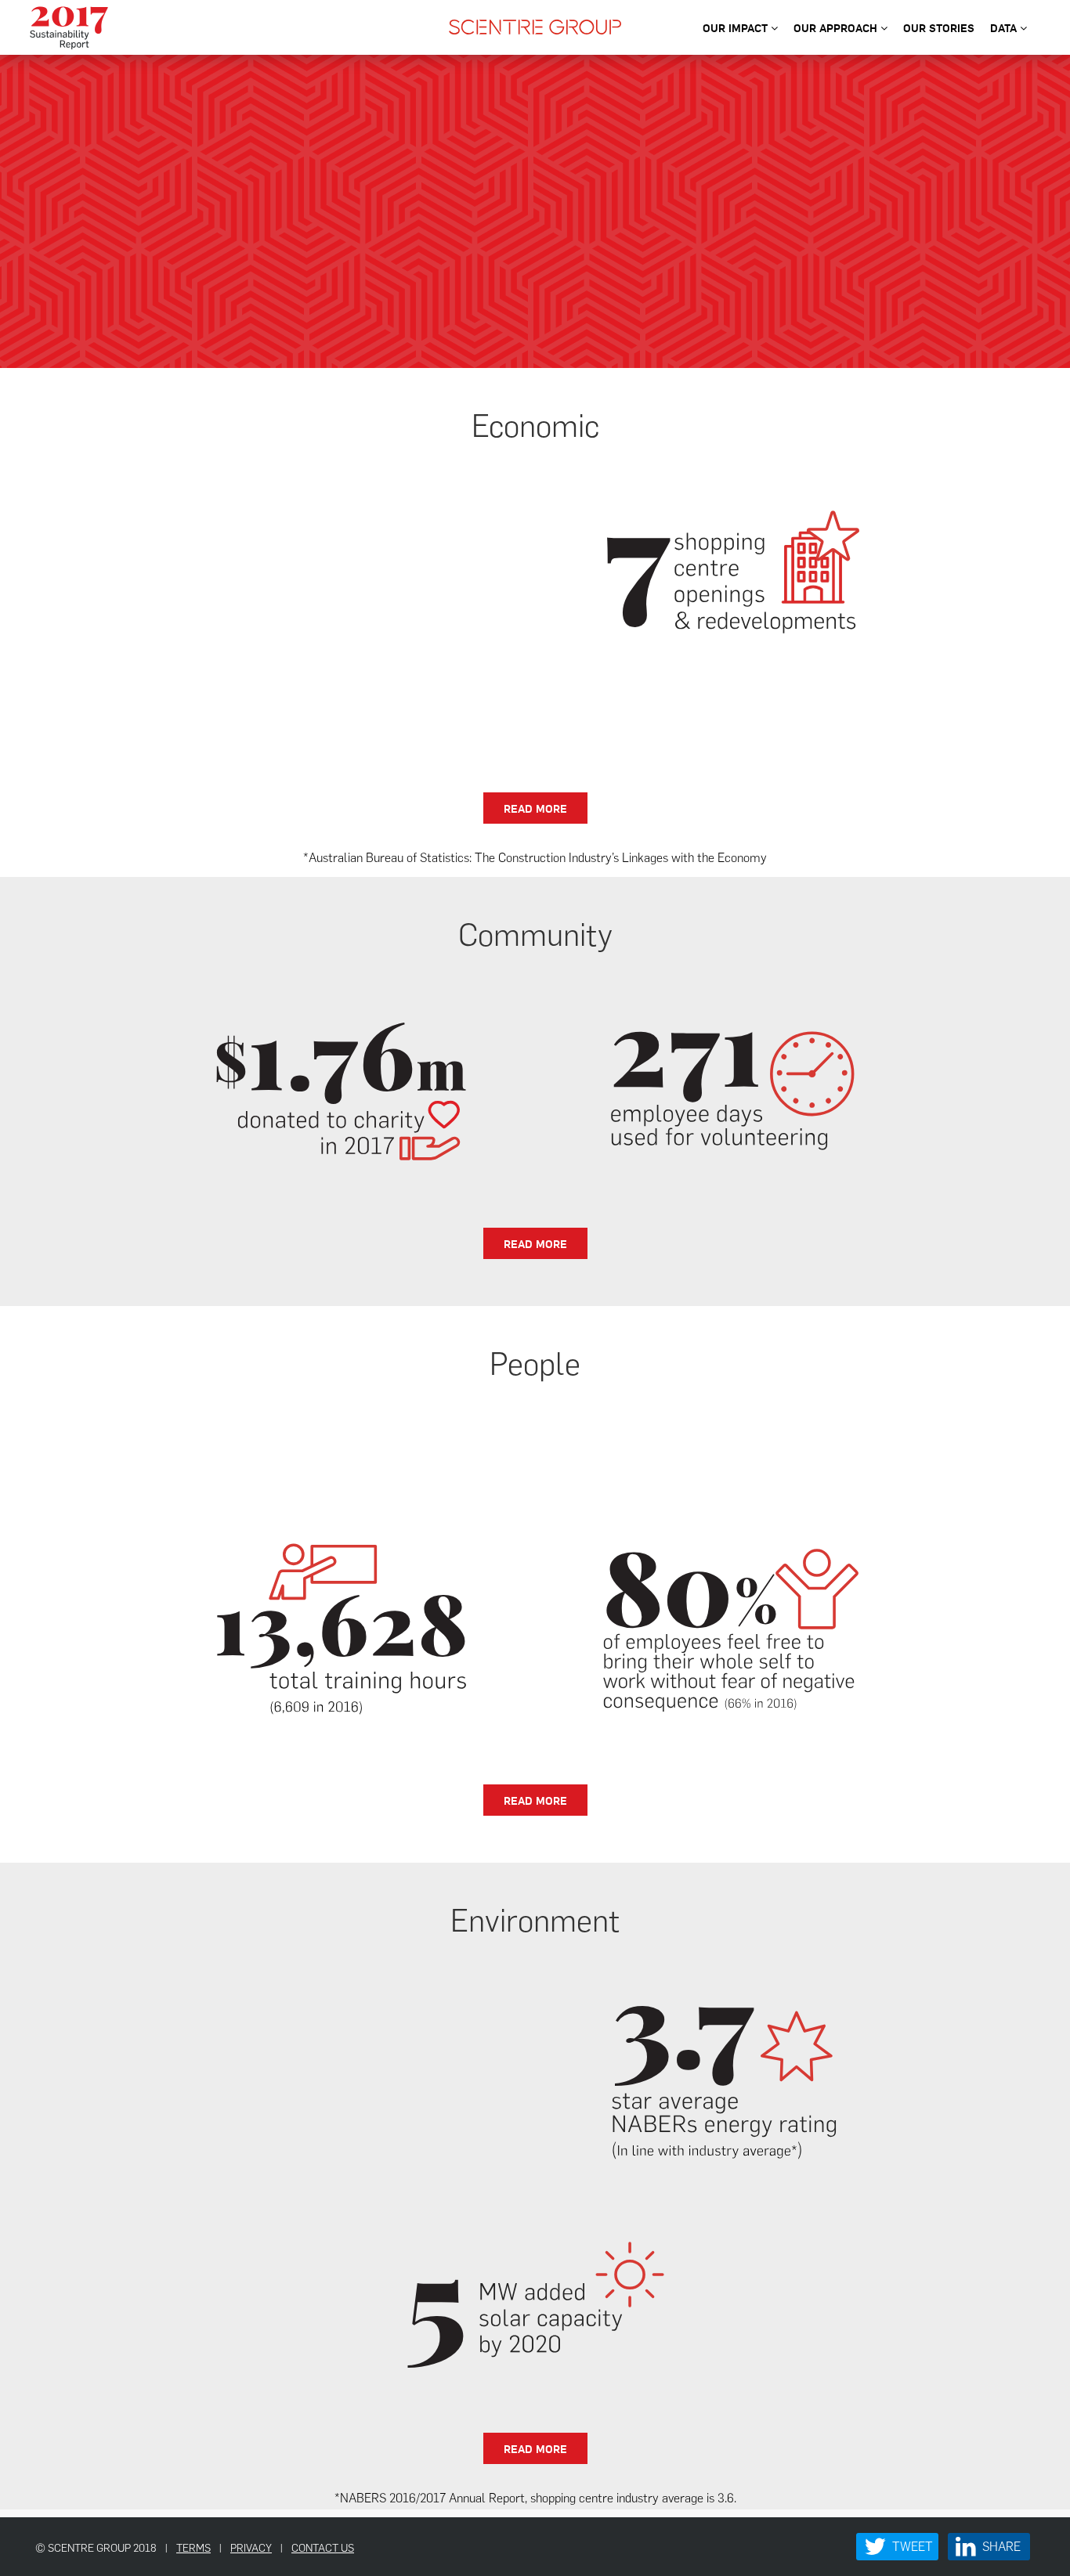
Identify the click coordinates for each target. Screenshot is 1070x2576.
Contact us (323, 2548)
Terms (193, 2548)
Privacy (251, 2548)
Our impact (737, 27)
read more (535, 808)
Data (1005, 27)
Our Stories (939, 27)
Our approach (837, 27)
